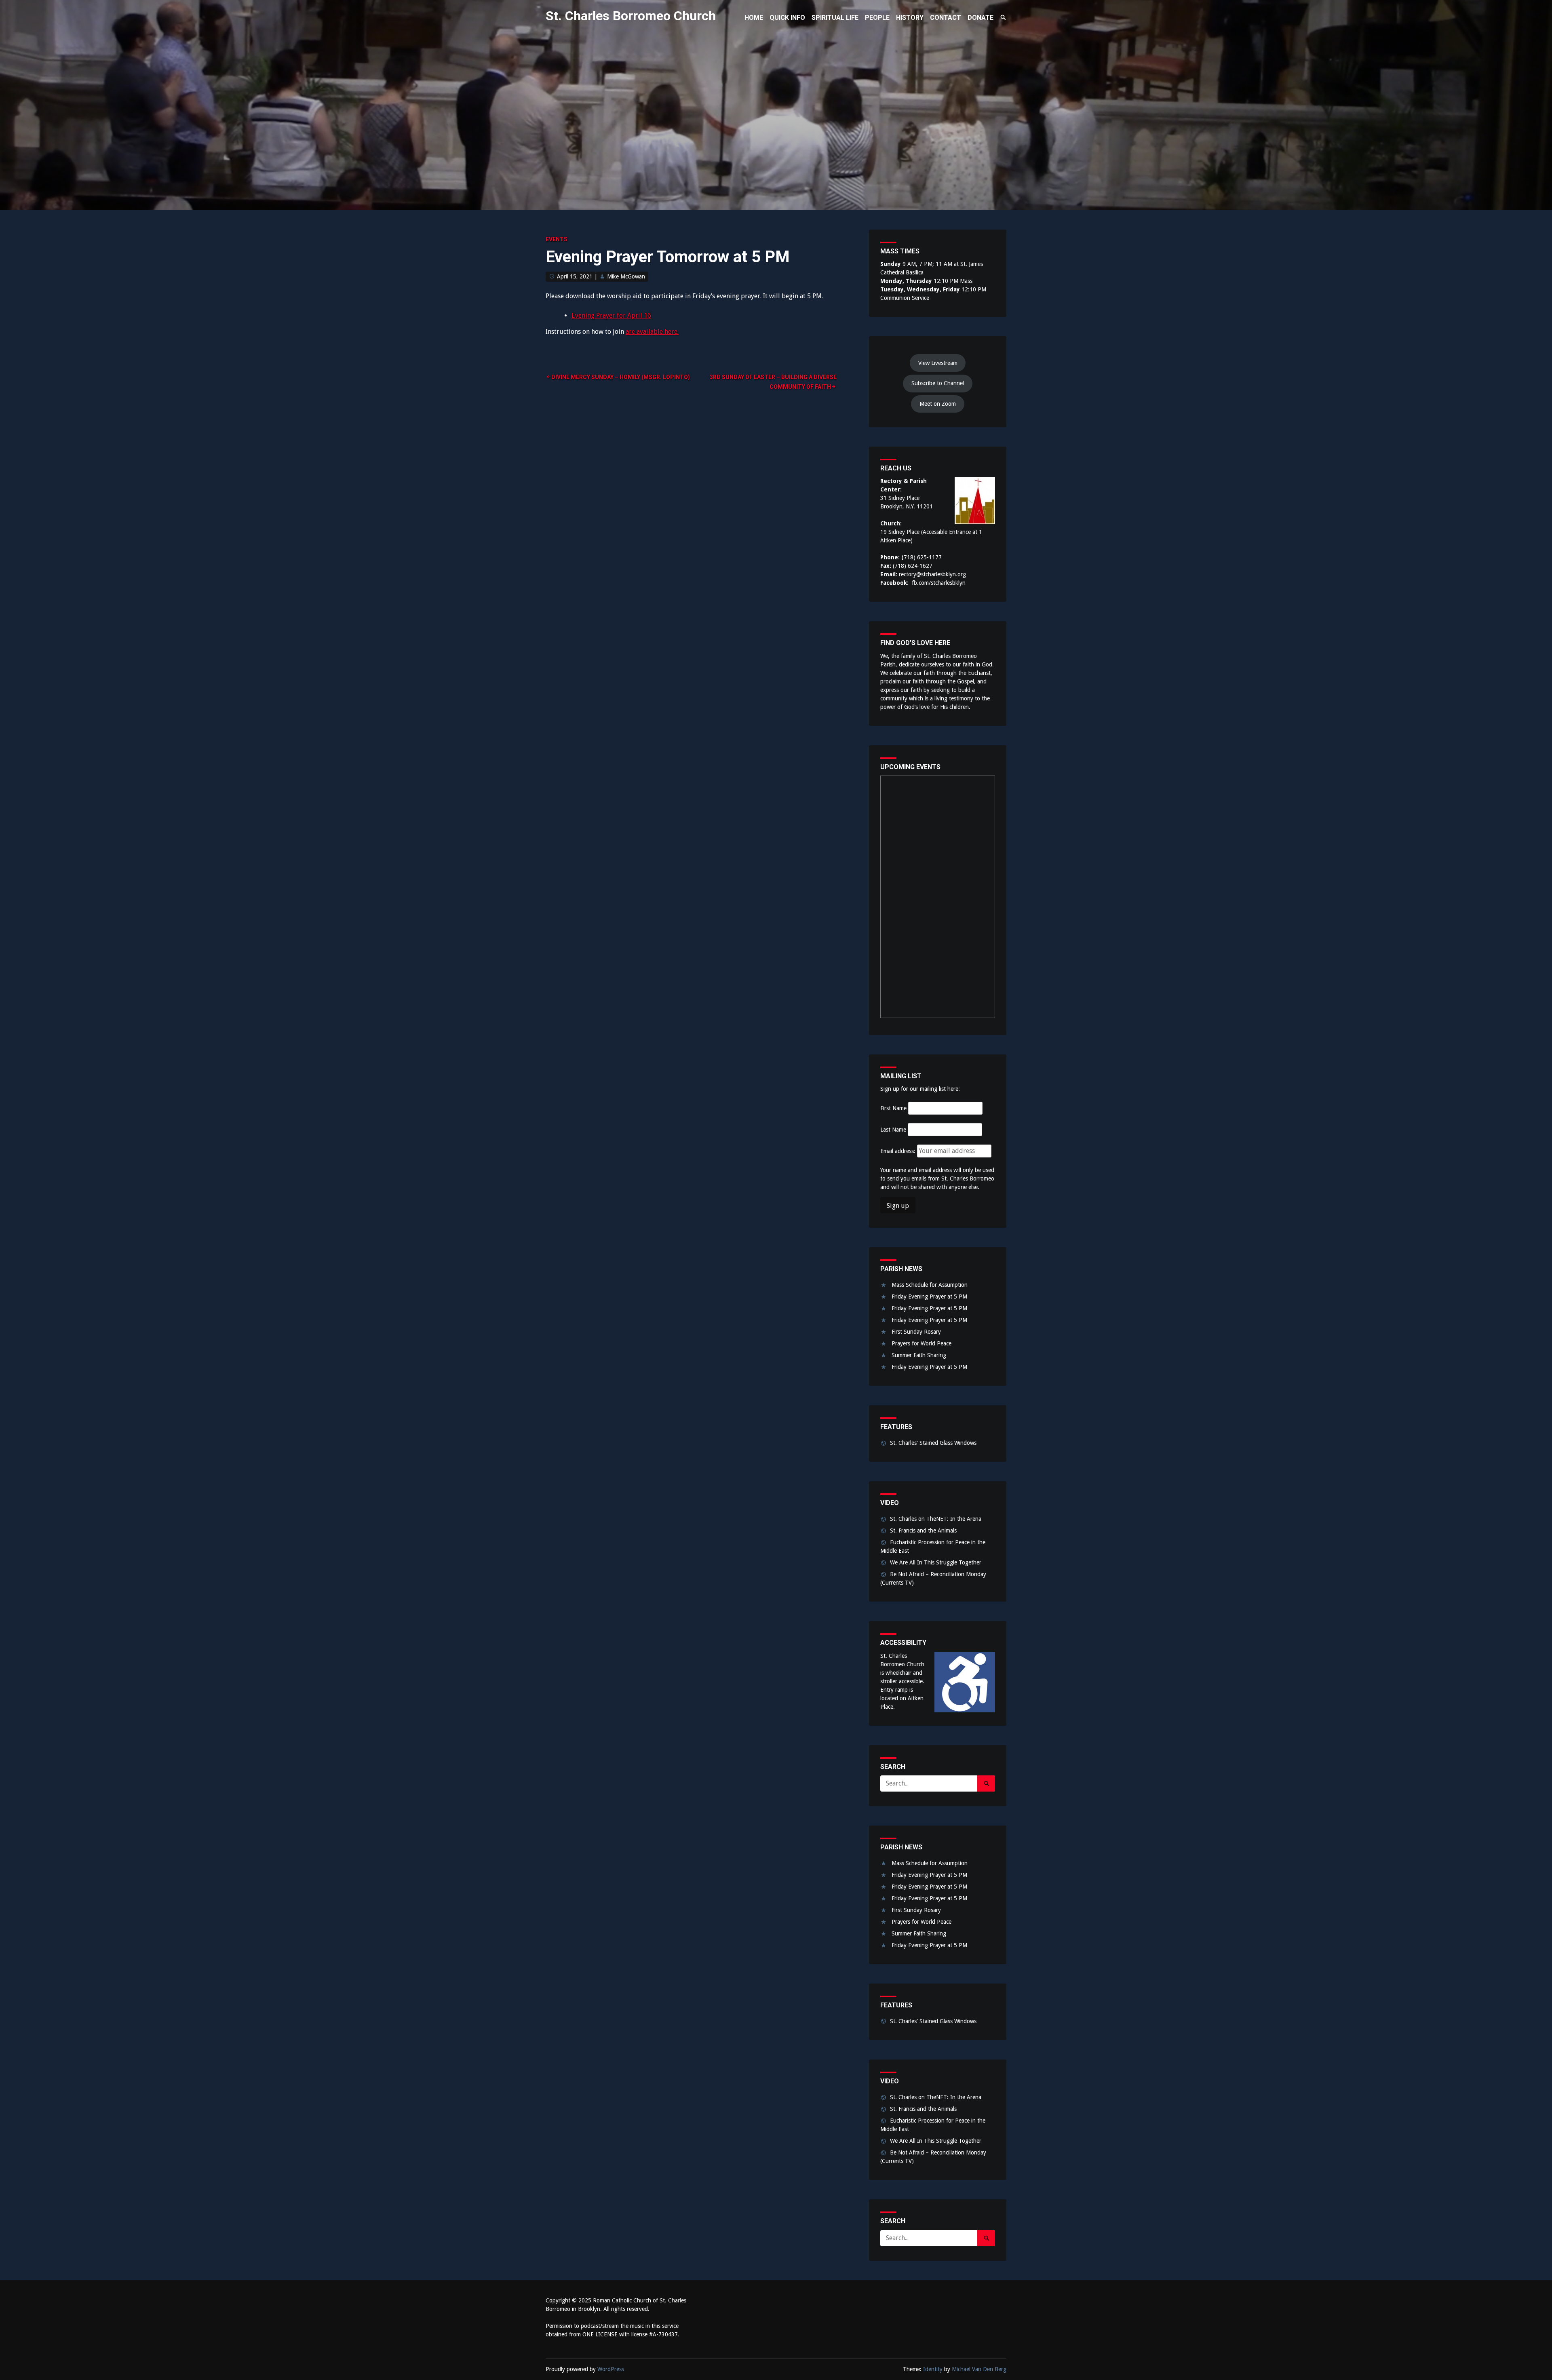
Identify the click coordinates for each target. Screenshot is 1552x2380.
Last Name (893, 1130)
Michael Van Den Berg (979, 2369)
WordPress (611, 2369)
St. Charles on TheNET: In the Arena (936, 1519)
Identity (933, 2369)
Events (557, 239)
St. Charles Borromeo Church (631, 16)
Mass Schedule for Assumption (930, 1285)
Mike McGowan (626, 276)
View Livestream (938, 363)
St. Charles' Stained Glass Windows (933, 1443)
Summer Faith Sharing (919, 1355)
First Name (893, 1108)
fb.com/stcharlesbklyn (939, 583)
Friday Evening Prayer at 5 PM (929, 1296)
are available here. (652, 332)
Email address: (899, 1151)
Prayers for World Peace (921, 1343)
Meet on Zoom (938, 404)
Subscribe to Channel (938, 383)
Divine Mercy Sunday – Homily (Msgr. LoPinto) (621, 377)
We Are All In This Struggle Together (936, 1562)
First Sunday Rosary (916, 1332)
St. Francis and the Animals (923, 1530)
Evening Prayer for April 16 (611, 315)
